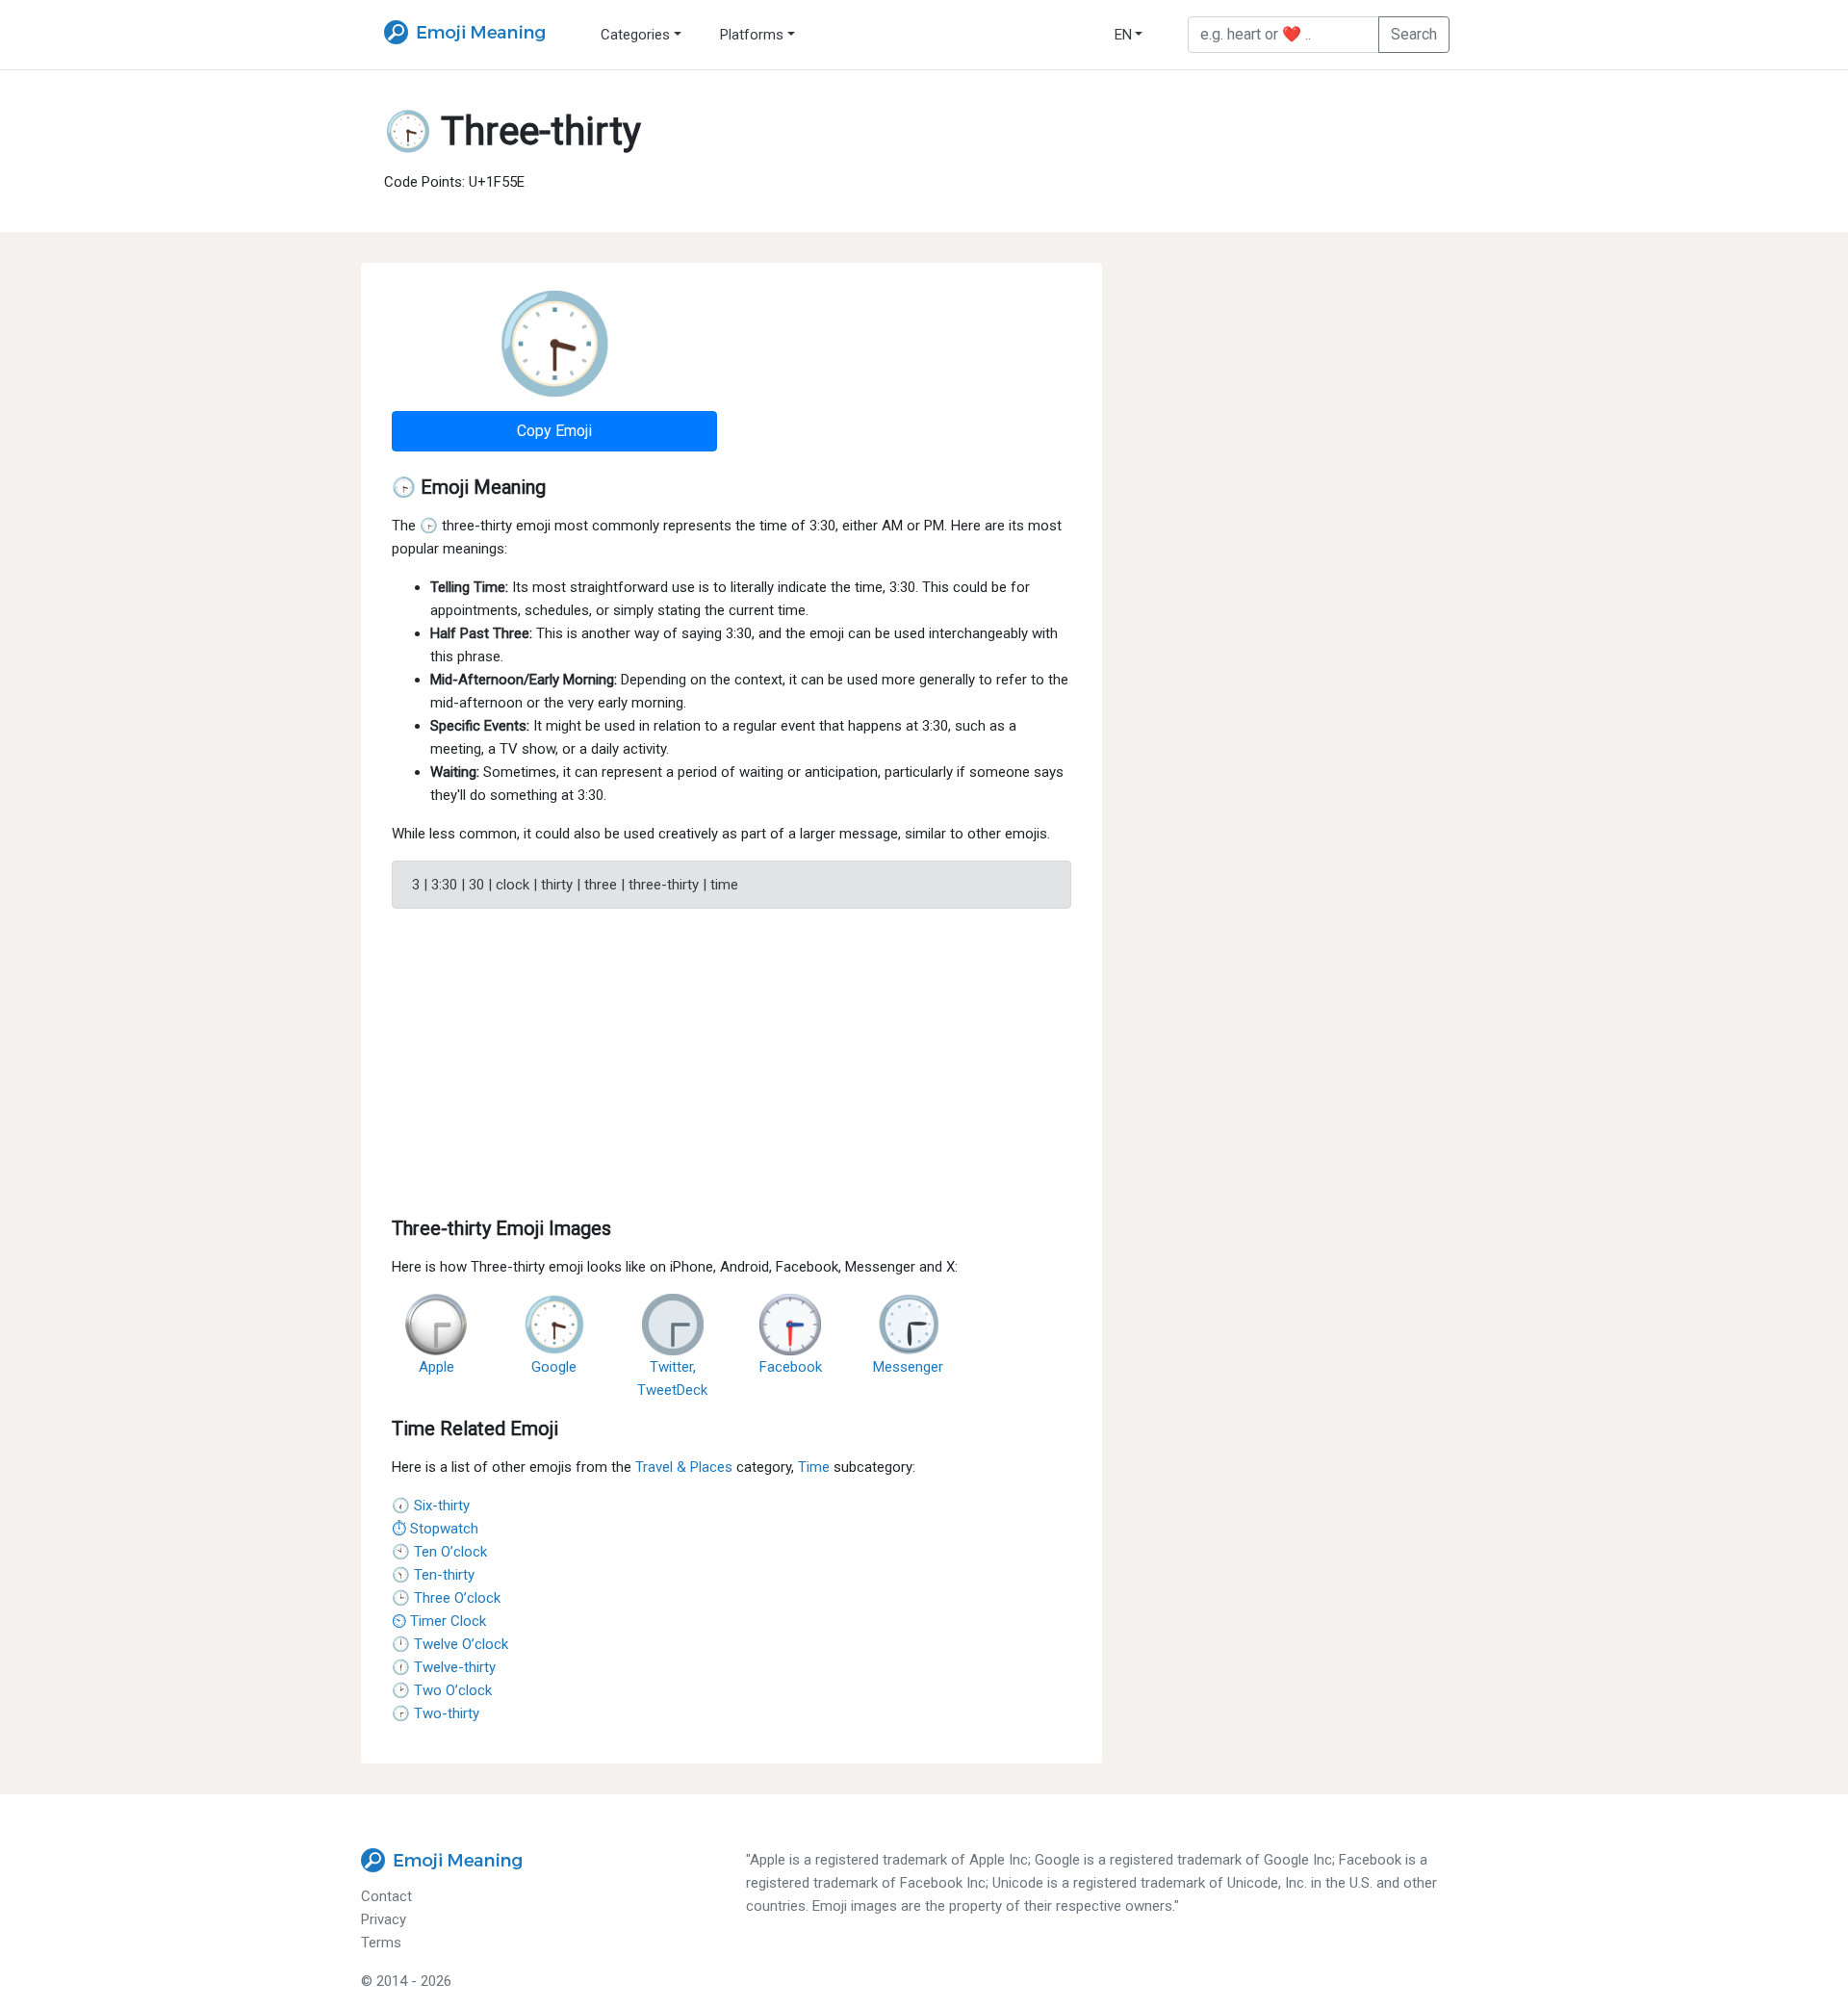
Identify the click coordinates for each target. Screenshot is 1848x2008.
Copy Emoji (554, 431)
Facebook (791, 1367)
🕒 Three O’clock (446, 1598)
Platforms (752, 35)
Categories (635, 35)
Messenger (908, 1367)
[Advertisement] (731, 1059)
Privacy (384, 1919)
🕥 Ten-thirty (433, 1575)
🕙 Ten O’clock (439, 1552)
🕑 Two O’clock (442, 1690)
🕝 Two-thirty (436, 1713)
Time (814, 1467)
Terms (381, 1943)
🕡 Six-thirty (431, 1506)
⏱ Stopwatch (435, 1529)
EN (1123, 35)
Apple (436, 1367)
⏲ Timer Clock (439, 1621)
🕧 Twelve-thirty (444, 1667)
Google (554, 1367)
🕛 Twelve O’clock (450, 1644)
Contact (386, 1896)
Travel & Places (684, 1467)
